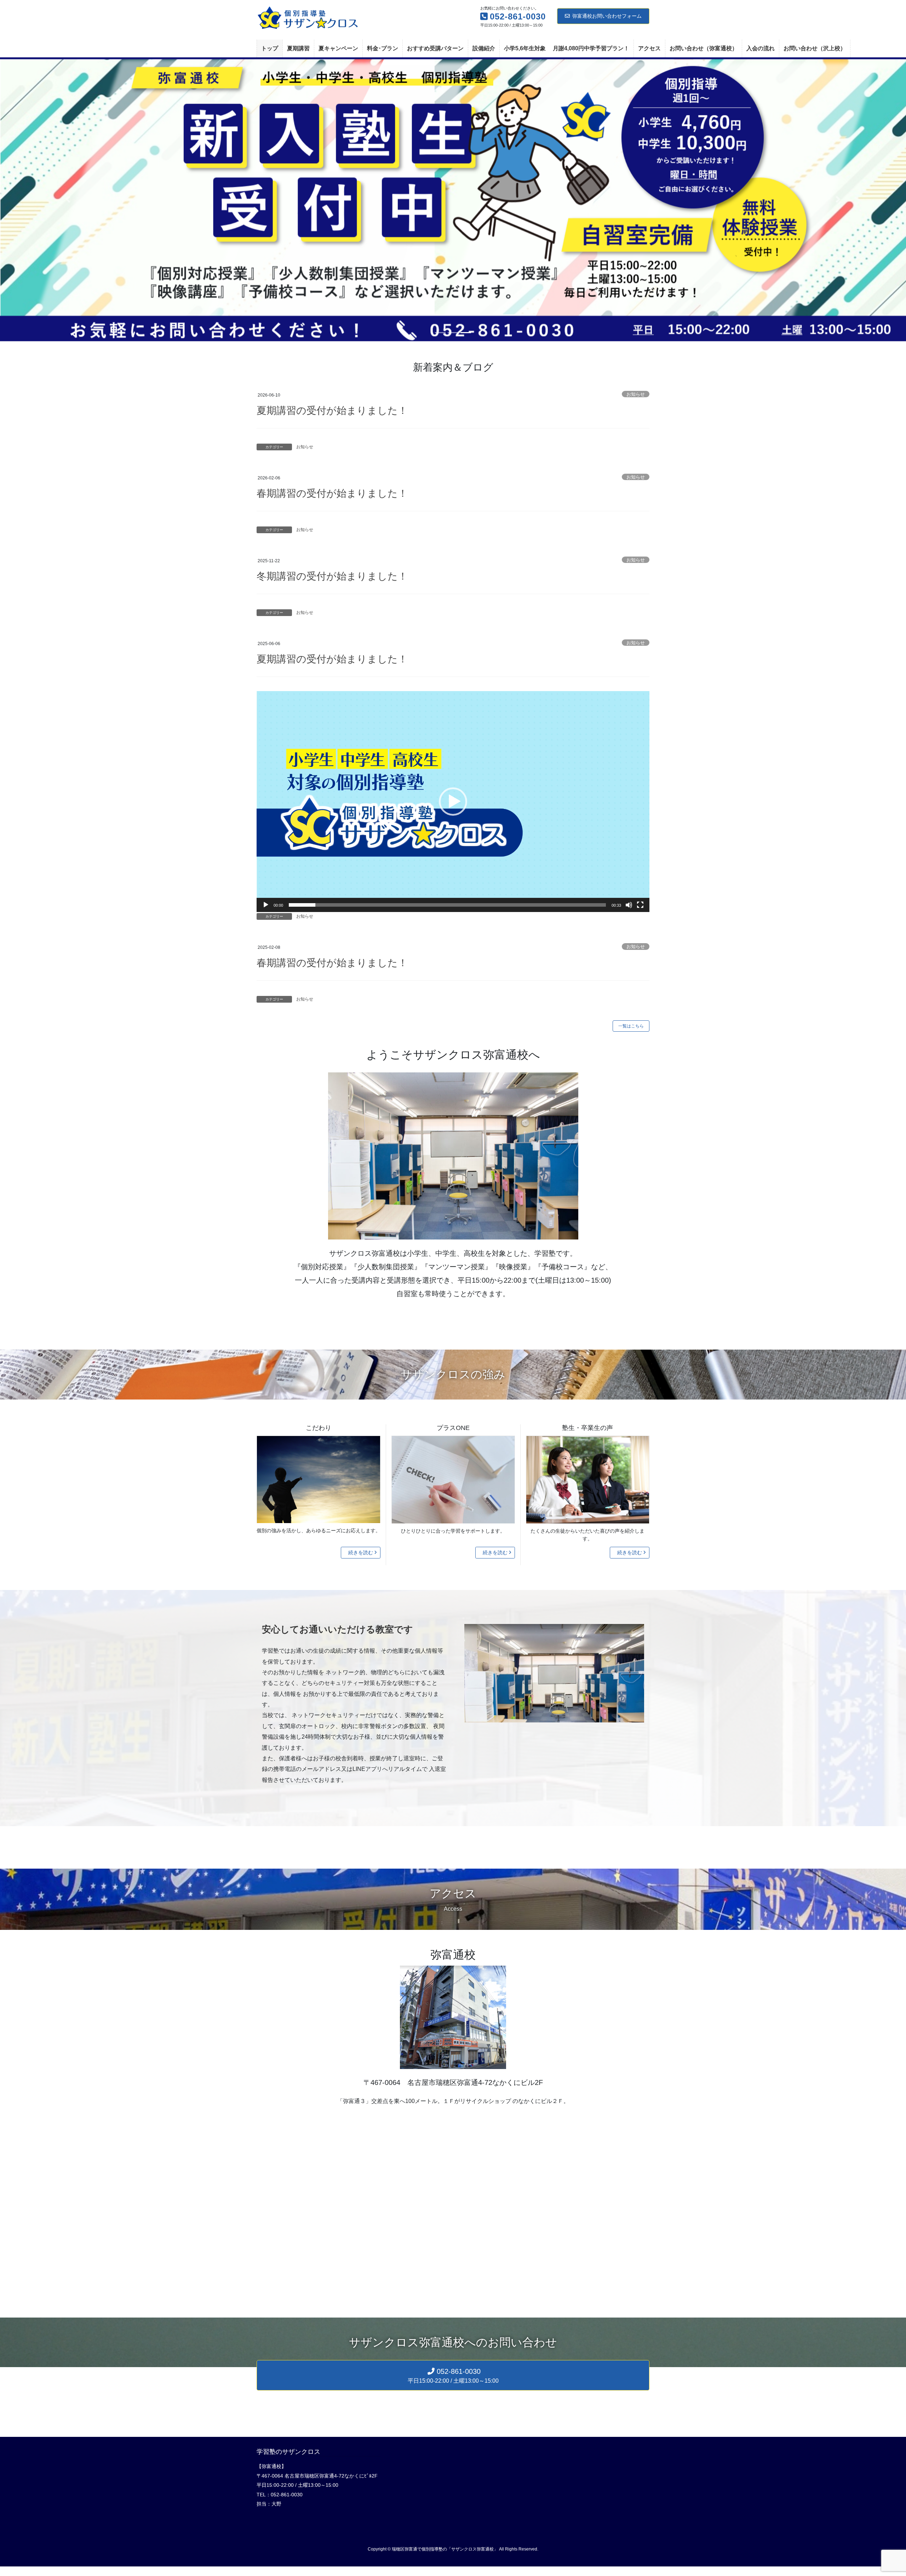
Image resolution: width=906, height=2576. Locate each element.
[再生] (266, 900)
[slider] (447, 900)
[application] (453, 797)
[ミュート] (629, 900)
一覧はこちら (631, 1021)
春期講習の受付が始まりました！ (332, 488)
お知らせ (636, 389)
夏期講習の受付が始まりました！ (332, 405)
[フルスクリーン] (640, 900)
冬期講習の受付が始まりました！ (332, 571)
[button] (68, 197)
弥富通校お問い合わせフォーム (607, 16)
